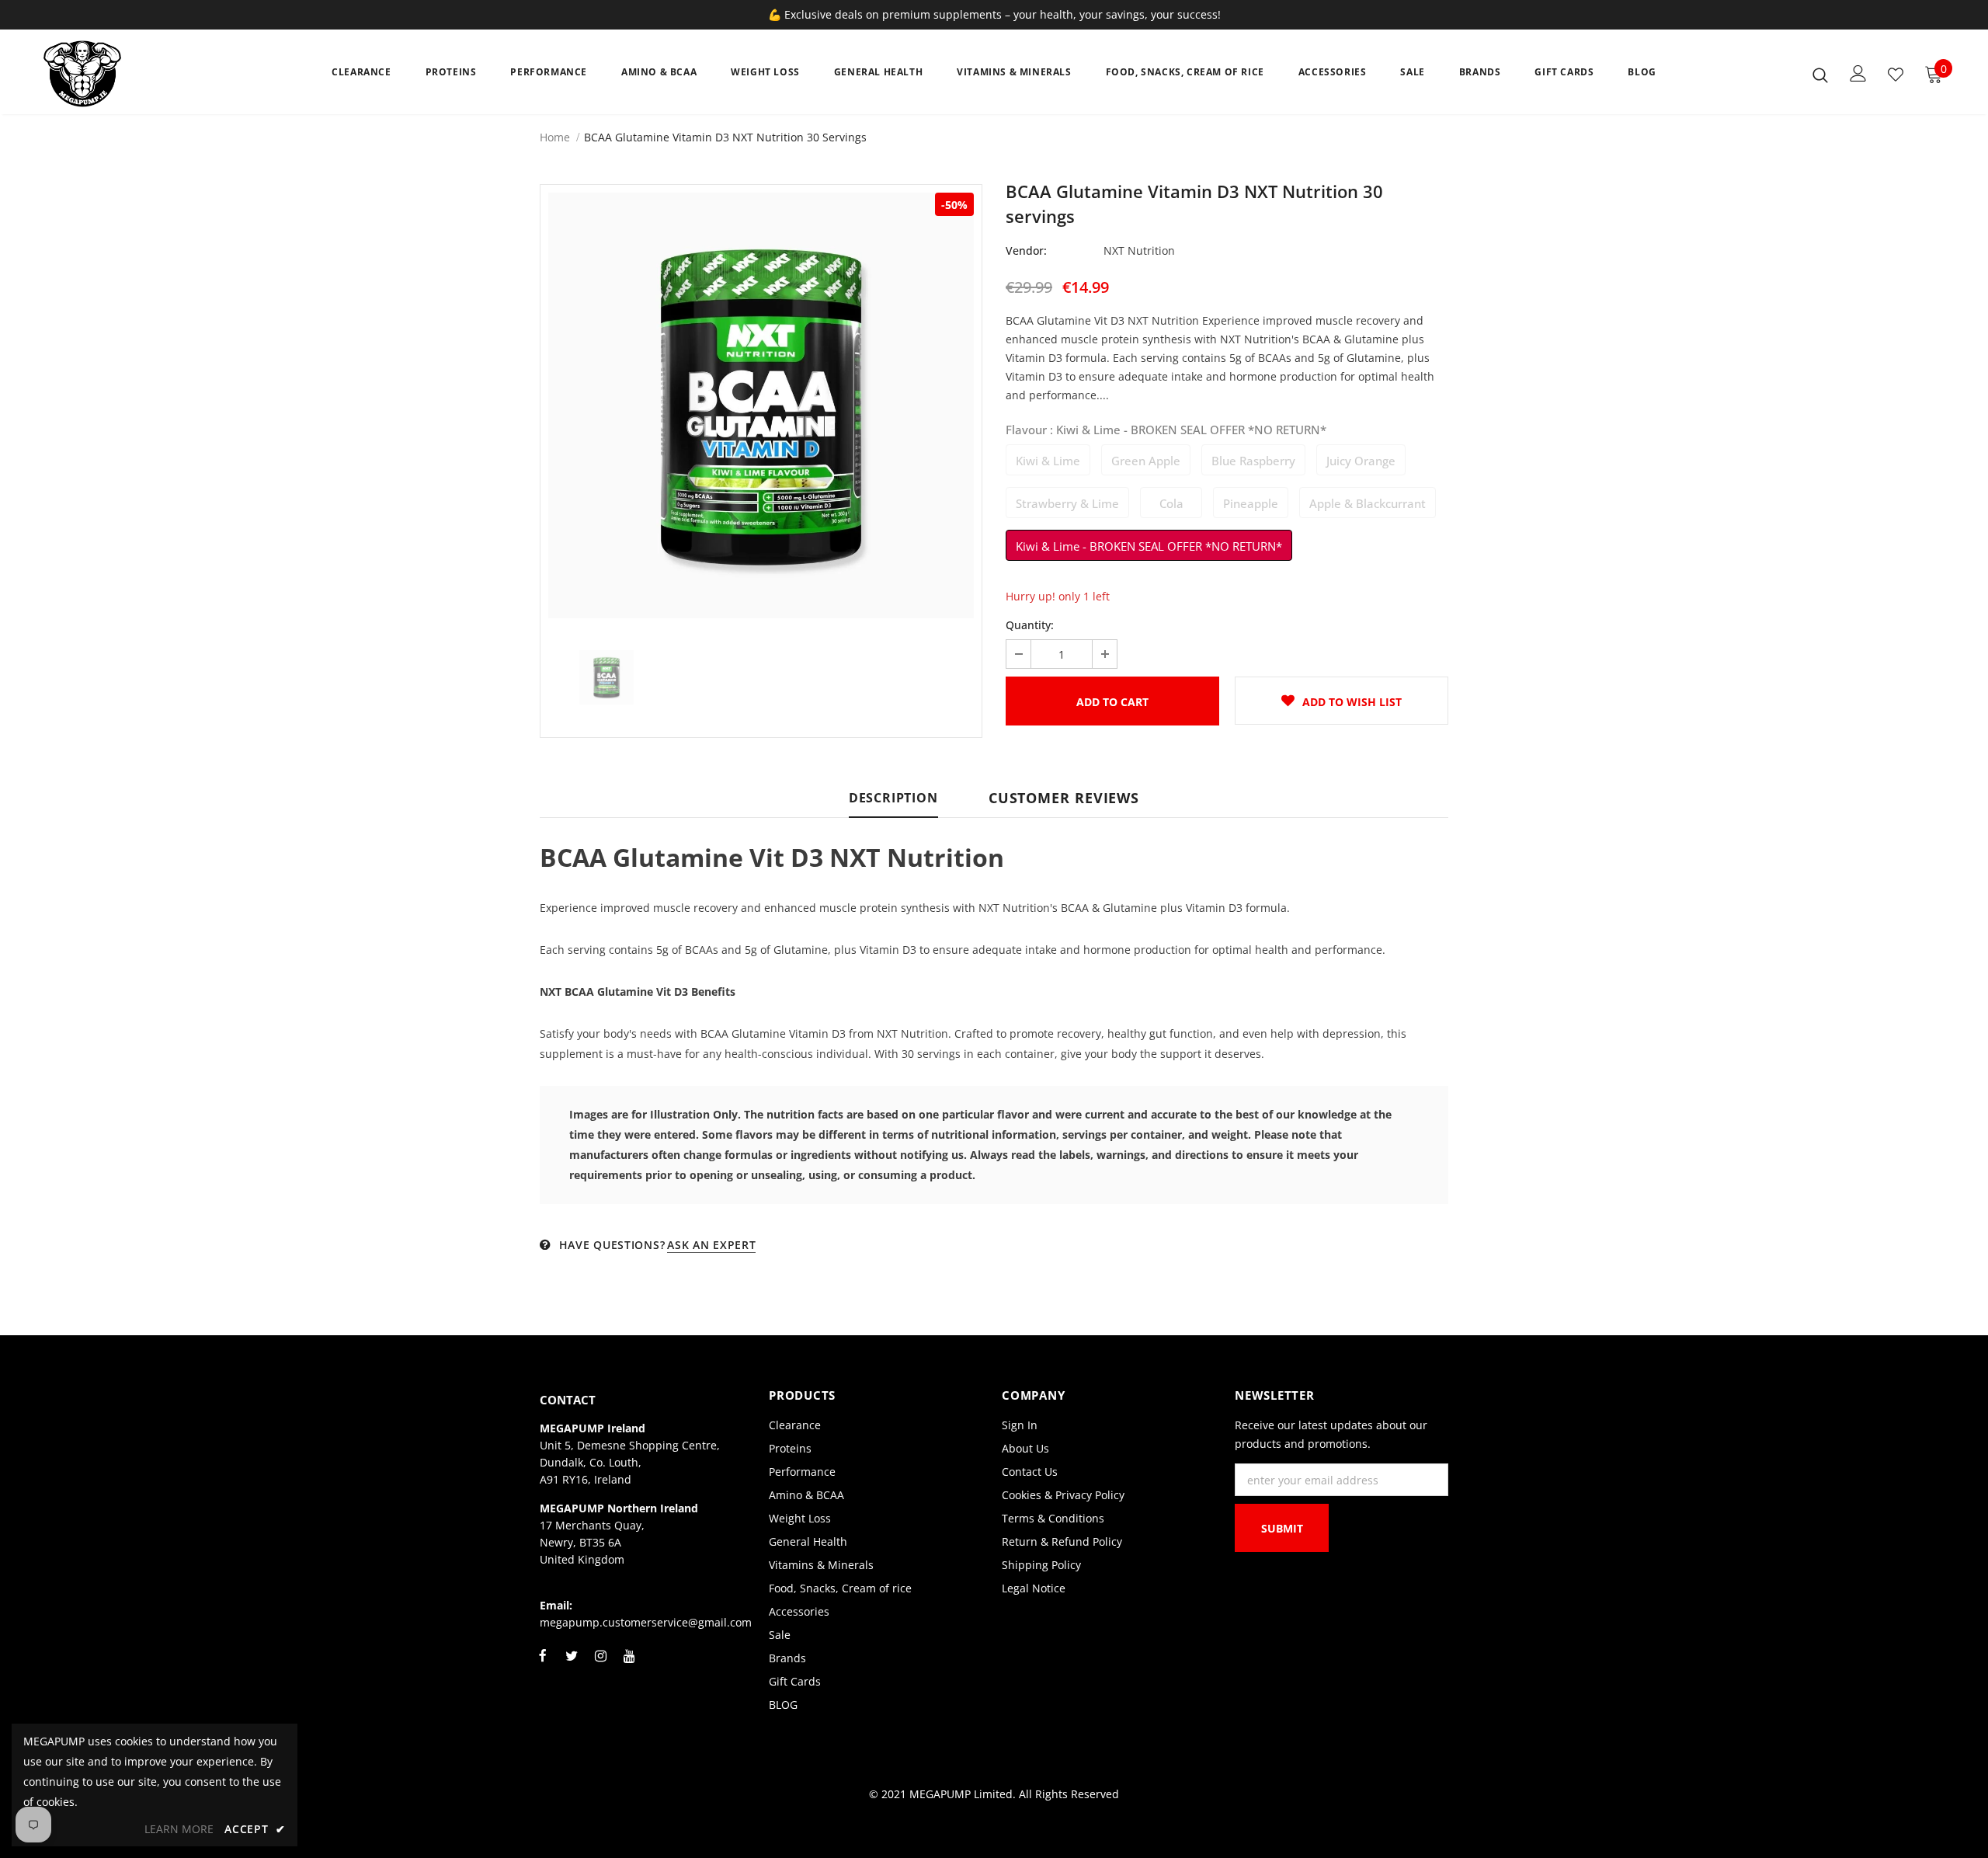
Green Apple (1146, 461)
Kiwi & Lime (1048, 461)
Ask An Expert (711, 1245)
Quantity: (1030, 625)
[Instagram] (600, 1665)
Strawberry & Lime (1067, 503)
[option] (761, 405)
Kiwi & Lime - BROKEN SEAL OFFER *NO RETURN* (1149, 546)
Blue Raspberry (1253, 461)
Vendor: (1026, 251)
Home (555, 137)
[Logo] (135, 74)
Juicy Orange (1361, 461)
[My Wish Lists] (1896, 75)
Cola (1171, 503)
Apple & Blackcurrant (1368, 503)
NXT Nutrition (1139, 251)
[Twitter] (572, 1665)
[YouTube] (629, 1665)
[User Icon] (1858, 73)
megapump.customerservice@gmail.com (646, 1622)
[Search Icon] (1820, 75)
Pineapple (1251, 503)
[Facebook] (543, 1665)
